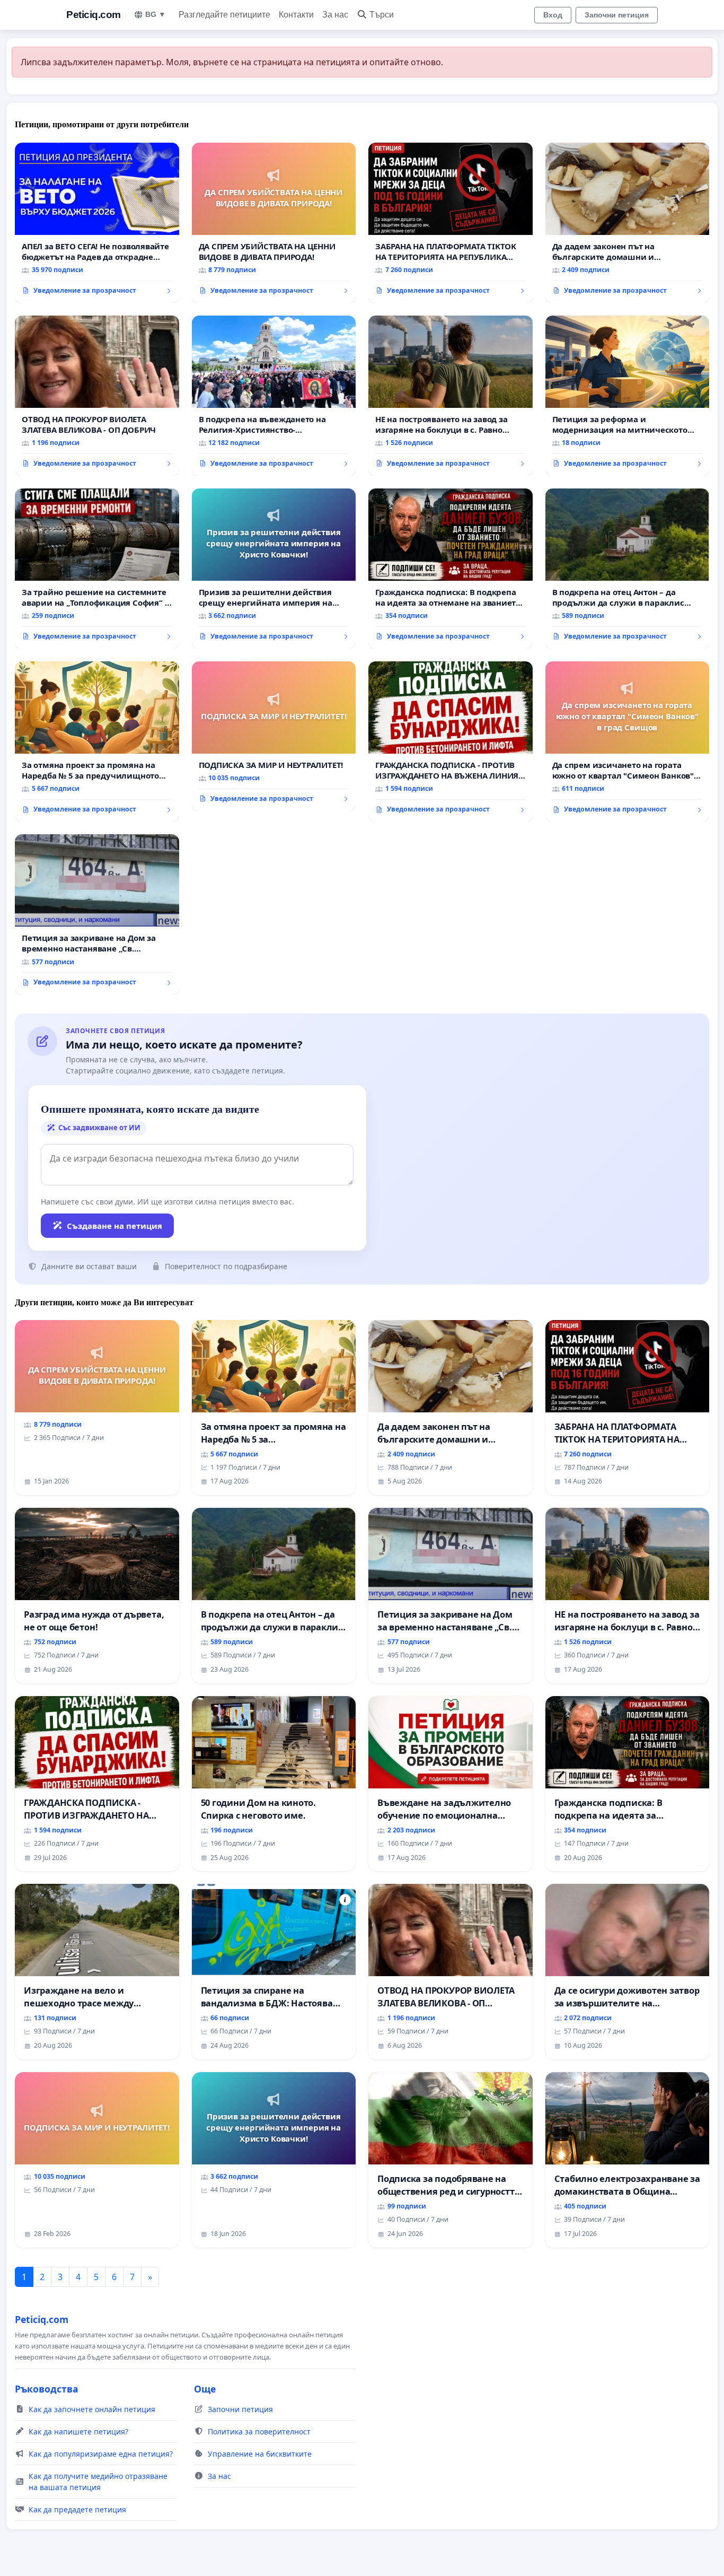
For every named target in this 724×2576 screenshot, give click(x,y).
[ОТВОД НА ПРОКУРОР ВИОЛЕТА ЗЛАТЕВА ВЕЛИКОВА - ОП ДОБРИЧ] (97, 396)
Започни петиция (617, 15)
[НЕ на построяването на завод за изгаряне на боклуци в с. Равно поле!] (451, 396)
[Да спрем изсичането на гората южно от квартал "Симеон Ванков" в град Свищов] (628, 741)
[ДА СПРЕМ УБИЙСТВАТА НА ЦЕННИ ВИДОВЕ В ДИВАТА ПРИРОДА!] (274, 223)
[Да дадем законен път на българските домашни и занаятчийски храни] (628, 223)
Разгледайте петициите (224, 15)
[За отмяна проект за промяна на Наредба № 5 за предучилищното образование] (97, 741)
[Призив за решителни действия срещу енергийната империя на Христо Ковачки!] (274, 569)
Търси (382, 15)
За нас (335, 15)
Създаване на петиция (114, 1226)
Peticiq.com (94, 15)
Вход (553, 15)
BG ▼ (156, 14)
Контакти (296, 15)
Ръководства (47, 2389)
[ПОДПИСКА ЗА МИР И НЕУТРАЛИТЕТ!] (274, 736)
